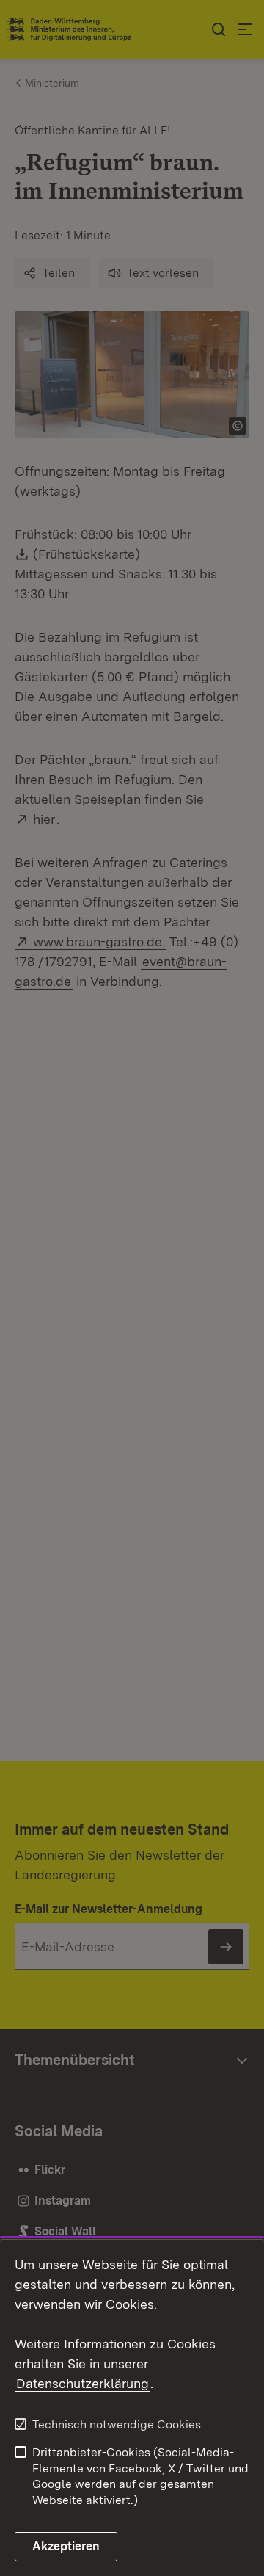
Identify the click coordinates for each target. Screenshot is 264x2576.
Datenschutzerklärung (82, 2383)
